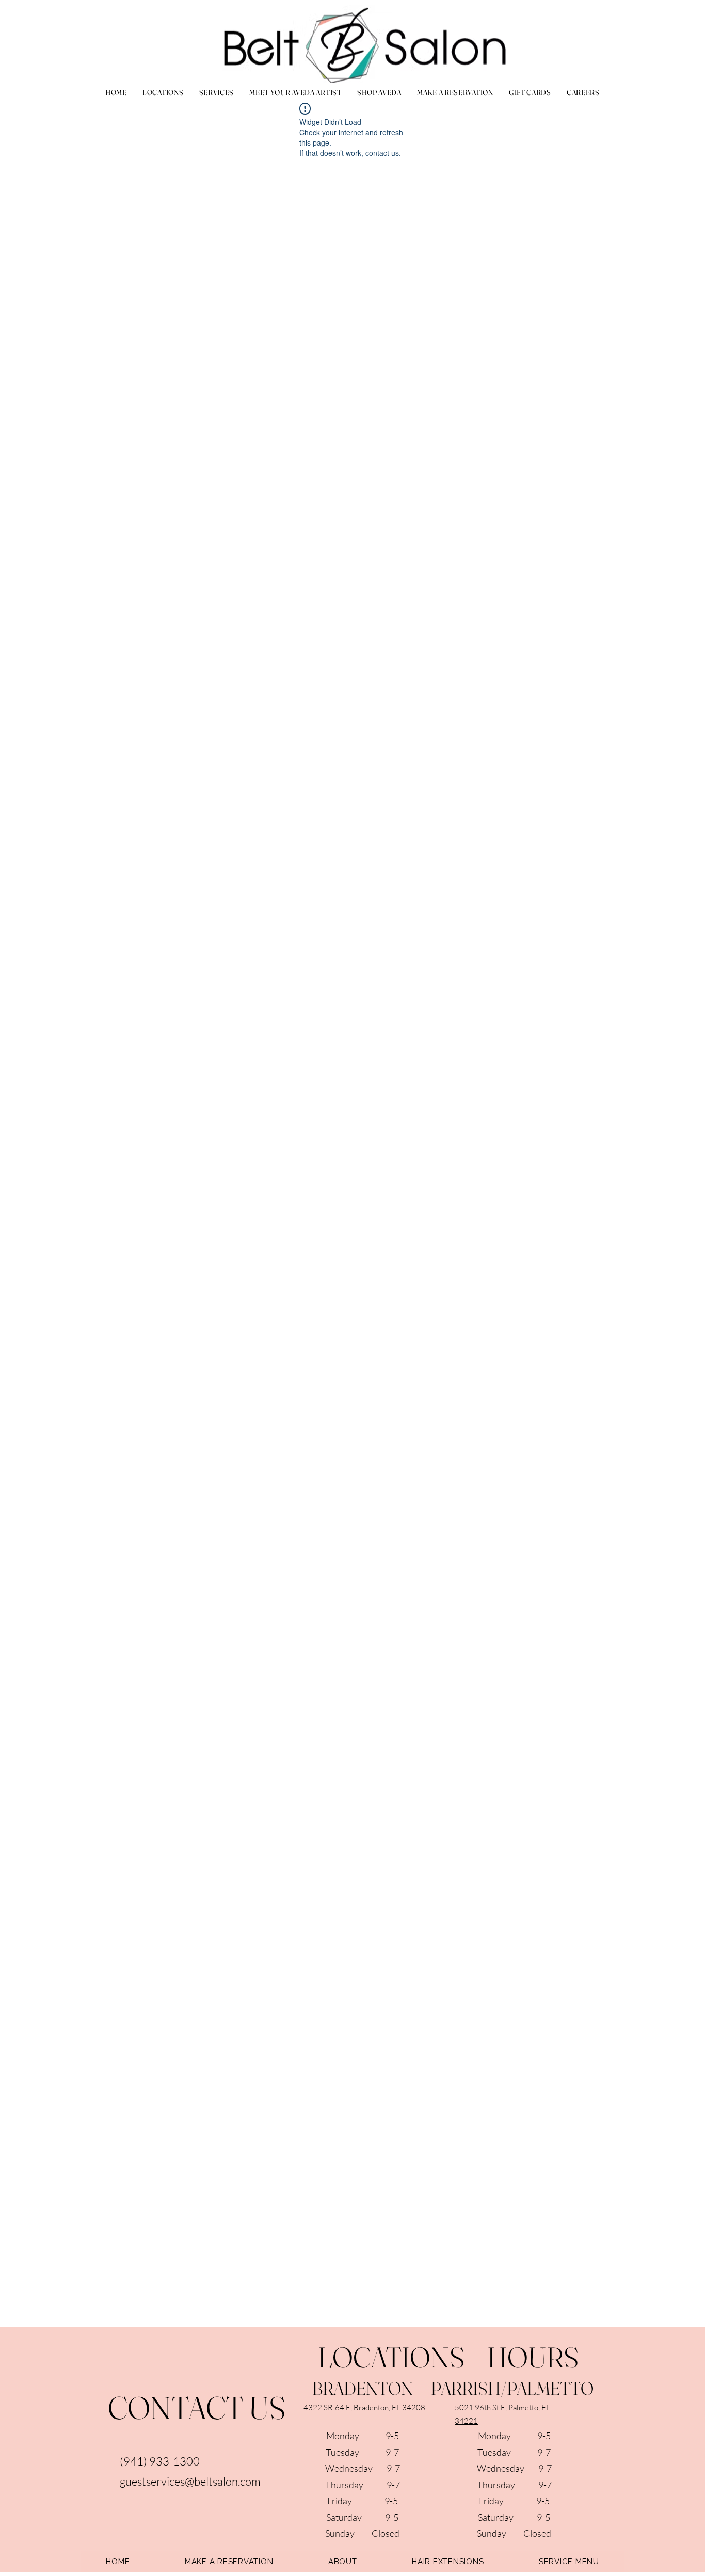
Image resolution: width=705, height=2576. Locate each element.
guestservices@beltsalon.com (190, 2481)
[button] (216, 92)
